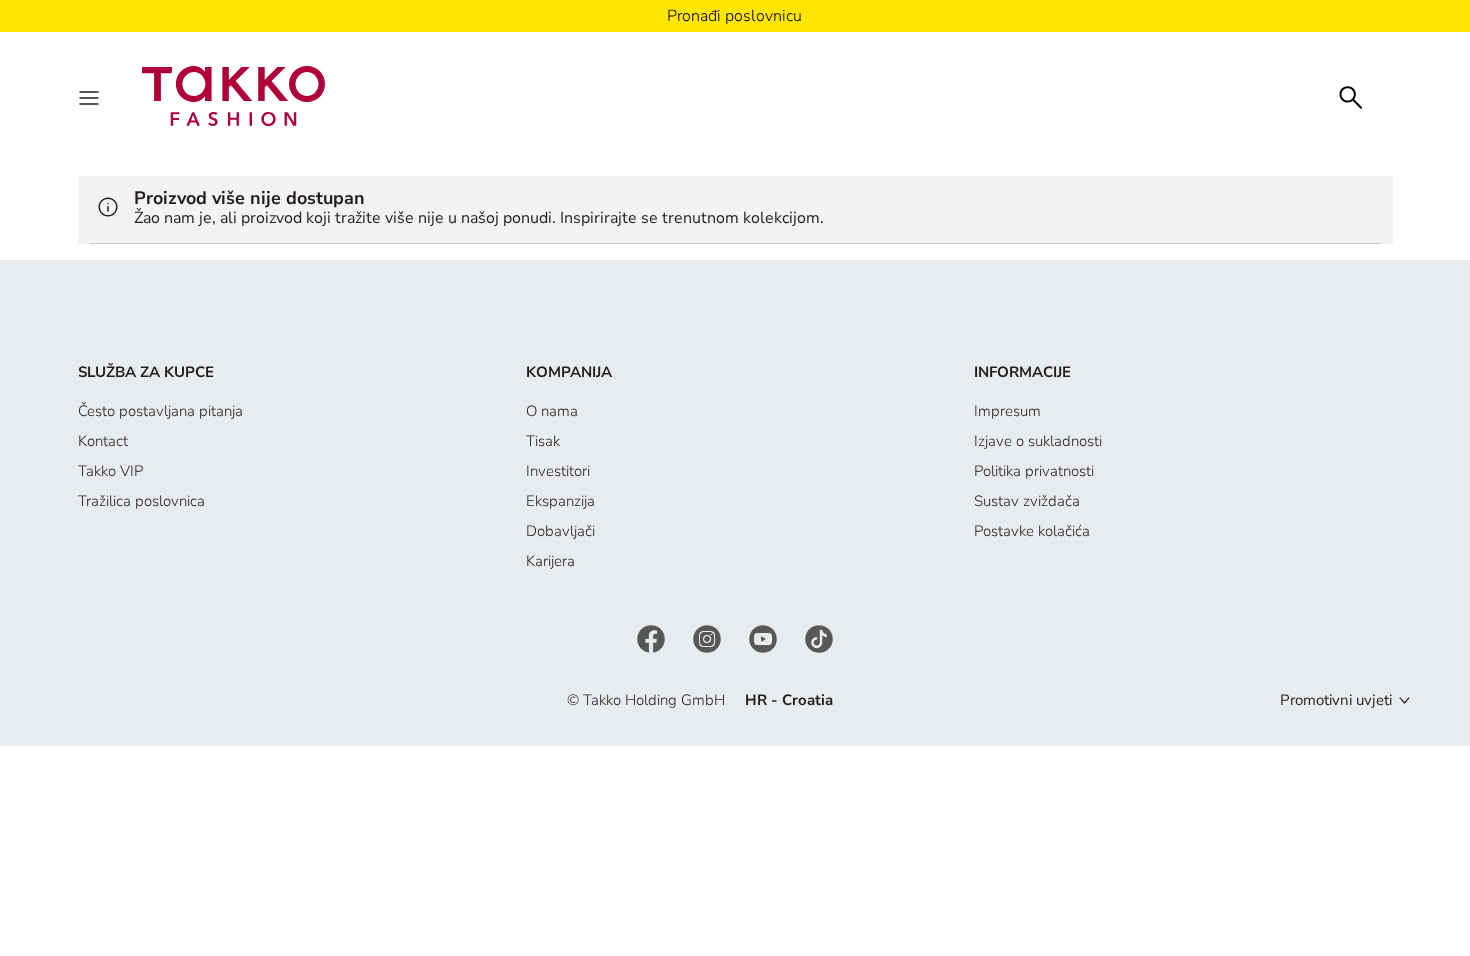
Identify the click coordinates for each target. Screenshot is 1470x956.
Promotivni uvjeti (1336, 700)
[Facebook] (653, 637)
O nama (552, 411)
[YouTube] (765, 637)
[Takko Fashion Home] (234, 95)
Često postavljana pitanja (160, 411)
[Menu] (91, 96)
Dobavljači (560, 531)
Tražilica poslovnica (141, 501)
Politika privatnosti (1034, 471)
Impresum (1007, 411)
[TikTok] (819, 637)
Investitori (558, 471)
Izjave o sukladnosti (1038, 441)
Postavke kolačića (1032, 531)
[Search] (1351, 95)
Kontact (103, 441)
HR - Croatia (789, 700)
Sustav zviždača (1027, 501)
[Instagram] (709, 637)
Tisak (543, 441)
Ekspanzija (560, 501)
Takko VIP (110, 471)
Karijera (550, 561)
